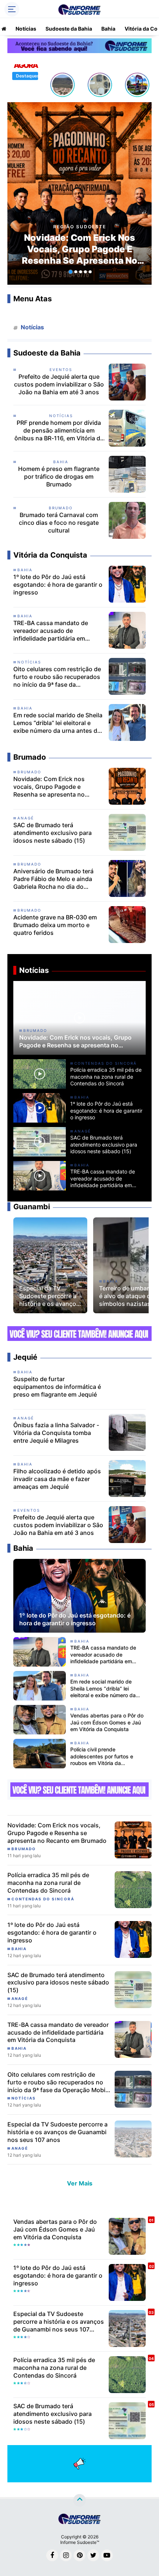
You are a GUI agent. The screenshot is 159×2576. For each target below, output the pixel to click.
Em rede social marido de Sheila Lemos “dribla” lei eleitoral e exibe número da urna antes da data (58, 723)
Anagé (26, 818)
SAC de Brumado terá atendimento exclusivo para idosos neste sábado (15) (53, 833)
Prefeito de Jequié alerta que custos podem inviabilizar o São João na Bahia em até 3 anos (59, 384)
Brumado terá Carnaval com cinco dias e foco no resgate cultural (59, 523)
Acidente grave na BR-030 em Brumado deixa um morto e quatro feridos (55, 925)
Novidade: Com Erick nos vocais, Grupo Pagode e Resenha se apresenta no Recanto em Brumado (79, 249)
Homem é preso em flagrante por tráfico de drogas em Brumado (59, 476)
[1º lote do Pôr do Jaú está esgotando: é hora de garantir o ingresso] (133, 1939)
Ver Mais (80, 2183)
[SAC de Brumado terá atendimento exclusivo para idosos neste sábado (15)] (133, 1989)
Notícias (26, 29)
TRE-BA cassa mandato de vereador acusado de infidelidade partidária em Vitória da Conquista (51, 631)
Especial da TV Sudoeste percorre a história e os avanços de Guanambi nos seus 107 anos (49, 1296)
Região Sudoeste (80, 227)
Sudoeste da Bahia (69, 29)
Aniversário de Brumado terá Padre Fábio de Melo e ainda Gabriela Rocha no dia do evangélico (53, 879)
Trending (34, 315)
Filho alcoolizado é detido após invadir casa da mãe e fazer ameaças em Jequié (57, 1479)
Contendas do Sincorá (106, 1063)
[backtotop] (79, 2500)
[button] (71, 272)
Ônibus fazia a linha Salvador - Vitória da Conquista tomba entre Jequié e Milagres (56, 1433)
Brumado (61, 508)
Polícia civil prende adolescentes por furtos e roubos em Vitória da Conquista (102, 1756)
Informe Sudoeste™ (80, 2542)
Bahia (108, 29)
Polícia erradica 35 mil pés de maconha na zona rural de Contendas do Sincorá (106, 1076)
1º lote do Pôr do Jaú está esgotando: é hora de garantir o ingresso (58, 585)
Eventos (61, 370)
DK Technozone (22, 2501)
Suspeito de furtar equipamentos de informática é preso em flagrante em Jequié (57, 1387)
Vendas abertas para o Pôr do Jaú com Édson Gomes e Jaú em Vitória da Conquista (107, 1722)
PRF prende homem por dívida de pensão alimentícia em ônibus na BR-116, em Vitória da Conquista (59, 430)
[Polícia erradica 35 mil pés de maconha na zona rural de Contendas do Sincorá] (133, 1889)
